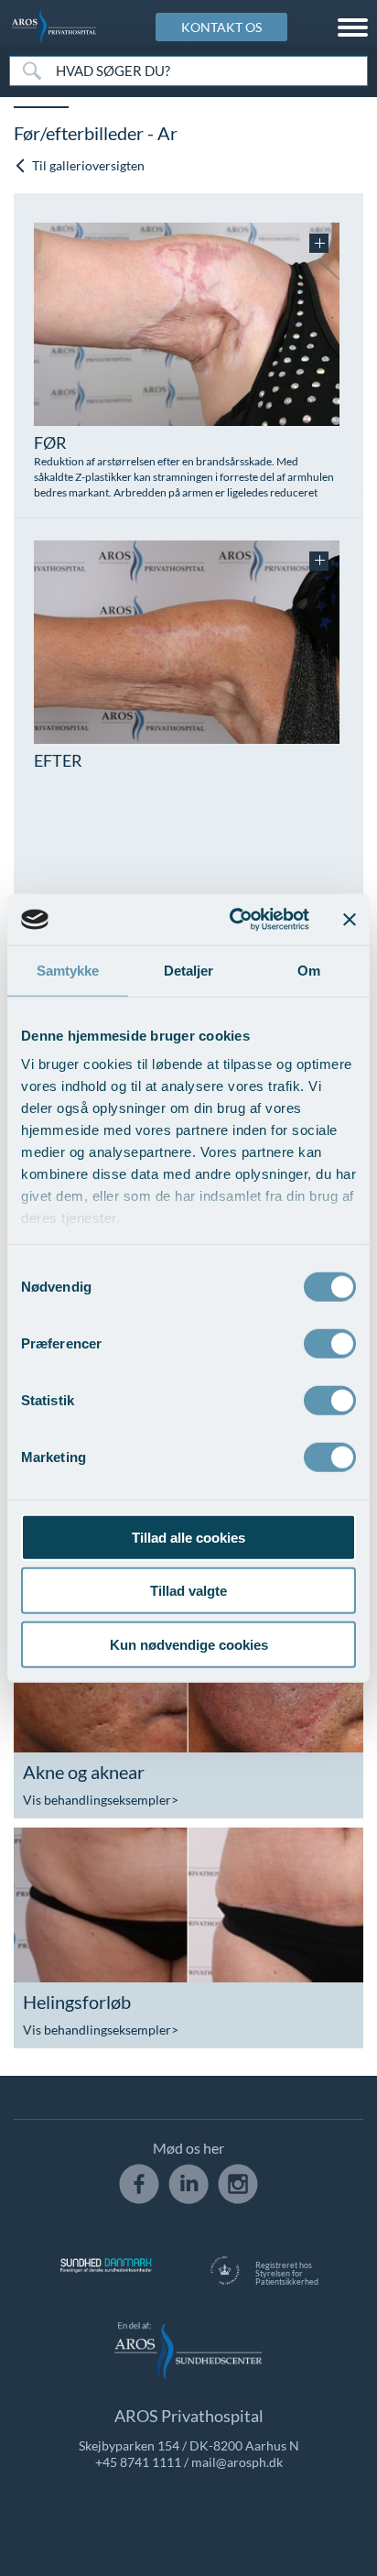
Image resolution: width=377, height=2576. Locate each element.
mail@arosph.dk (237, 2462)
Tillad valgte (188, 1591)
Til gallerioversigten (87, 165)
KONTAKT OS (221, 27)
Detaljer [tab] (189, 970)
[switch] (330, 1341)
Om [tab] (309, 970)
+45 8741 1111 (138, 2462)
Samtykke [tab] (68, 970)
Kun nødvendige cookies (189, 1644)
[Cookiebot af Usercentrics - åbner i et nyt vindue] (233, 920)
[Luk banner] (350, 920)
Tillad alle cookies (188, 1537)
